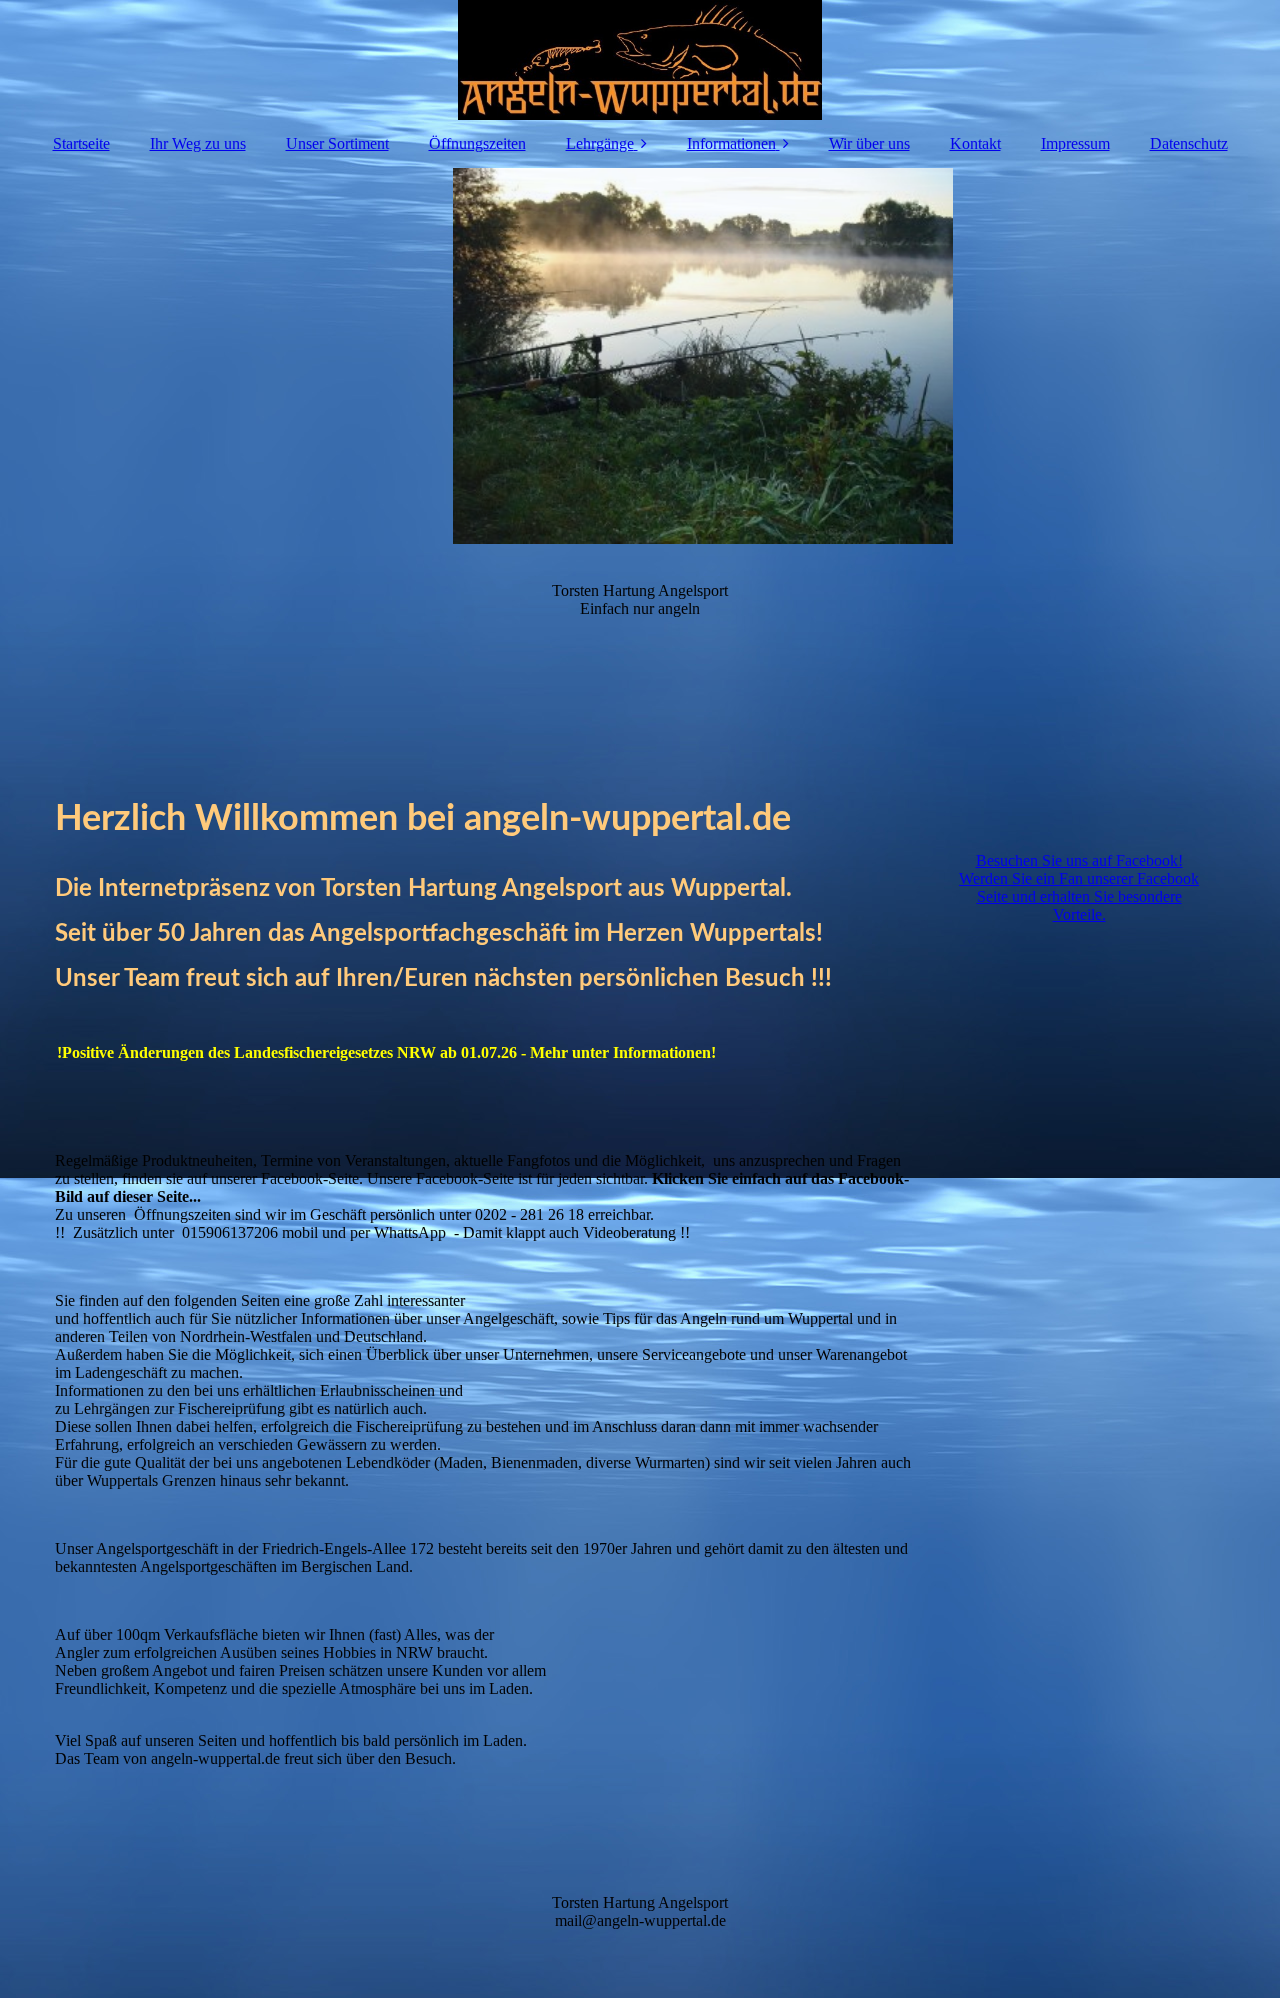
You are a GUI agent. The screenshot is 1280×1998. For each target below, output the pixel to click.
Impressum (1075, 143)
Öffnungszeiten (477, 143)
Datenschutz (1189, 143)
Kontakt (975, 143)
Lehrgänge (600, 143)
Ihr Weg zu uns (198, 143)
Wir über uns (869, 143)
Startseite (81, 143)
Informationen (731, 143)
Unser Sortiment (337, 143)
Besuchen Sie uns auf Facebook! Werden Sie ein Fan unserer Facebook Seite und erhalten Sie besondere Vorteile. (1079, 887)
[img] (640, 60)
